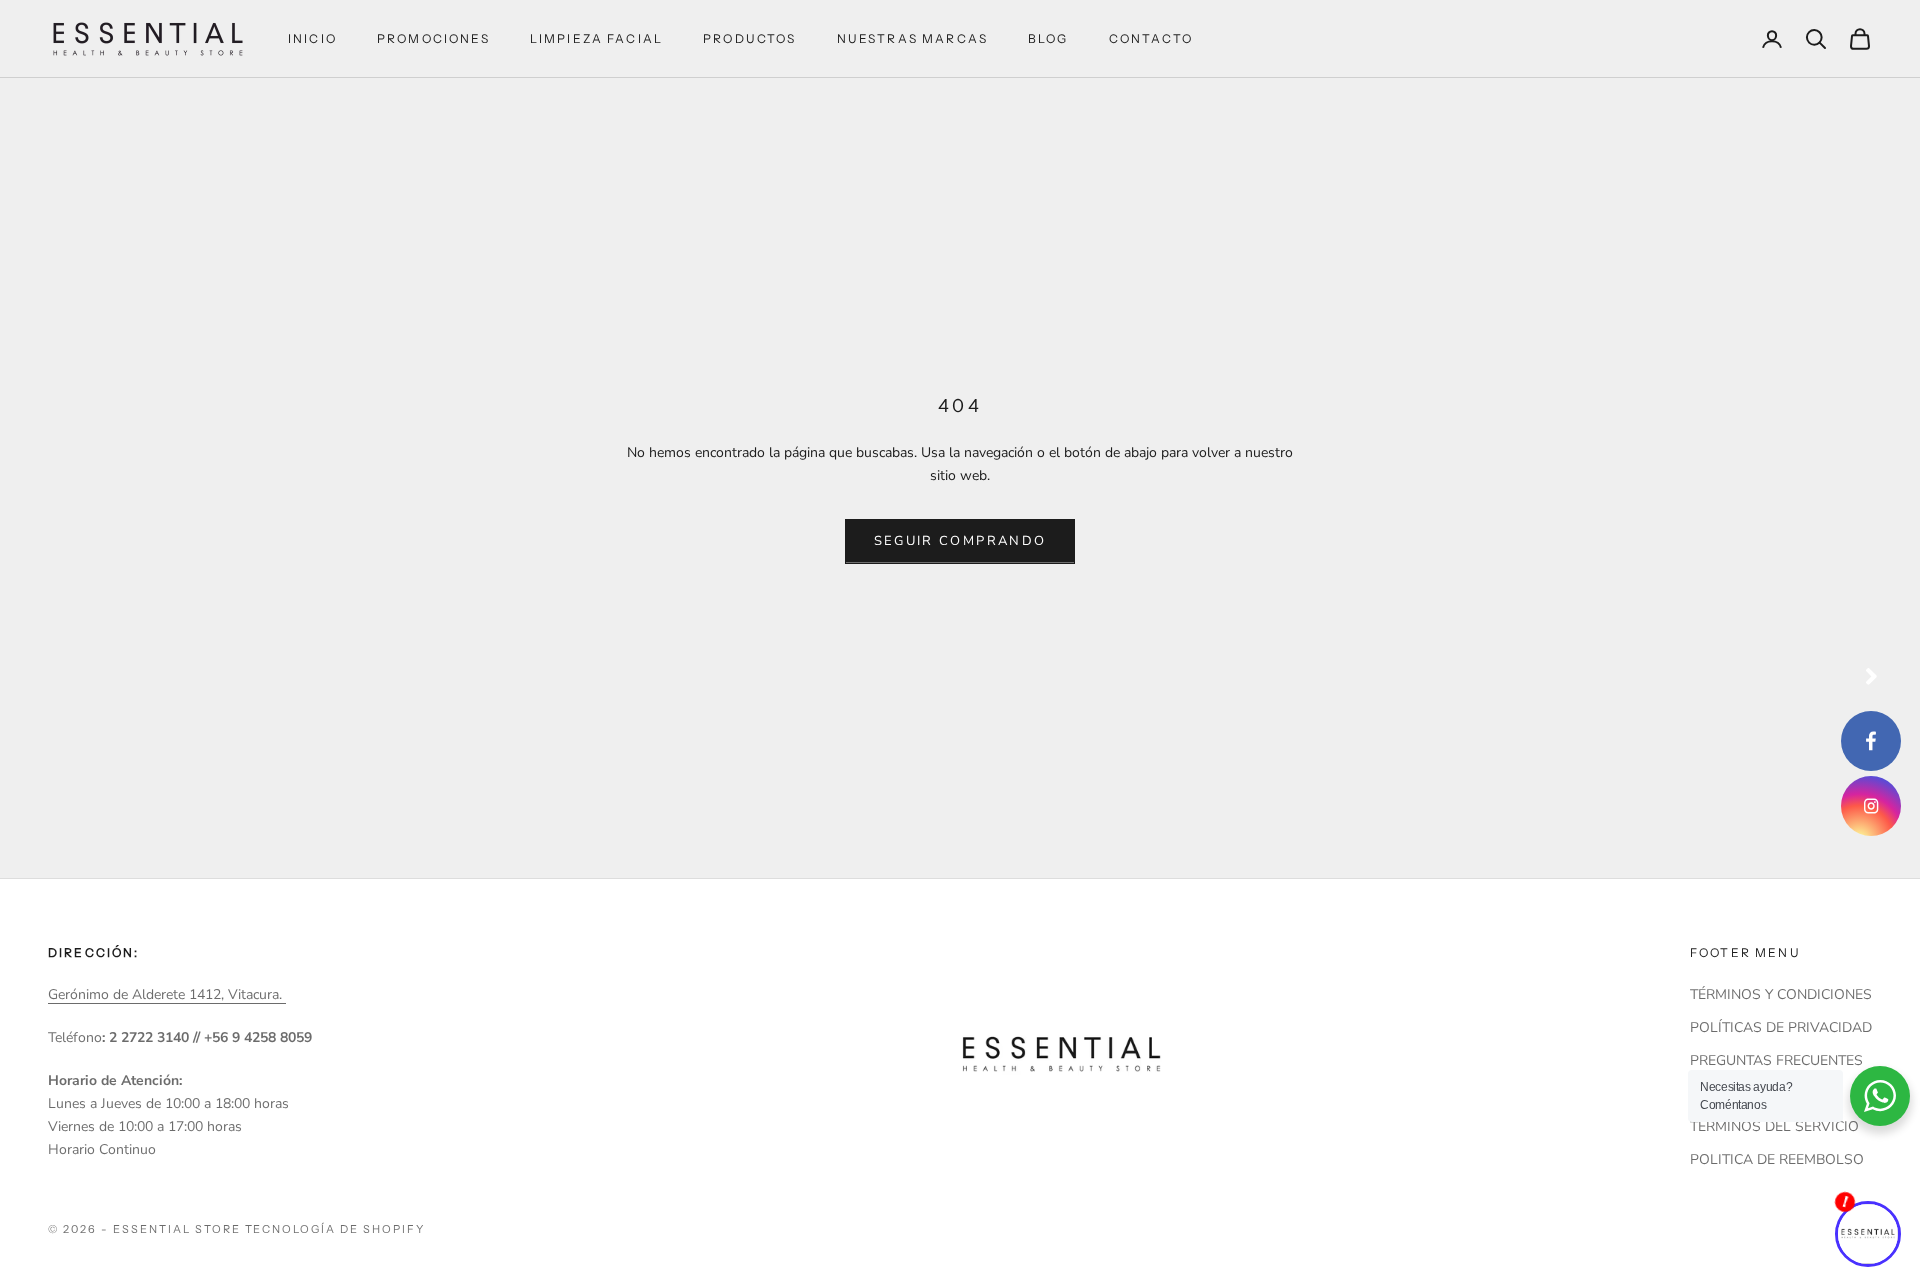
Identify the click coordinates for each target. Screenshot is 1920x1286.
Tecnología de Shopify (335, 1229)
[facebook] (1871, 741)
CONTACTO (1151, 38)
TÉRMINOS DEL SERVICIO (1774, 1126)
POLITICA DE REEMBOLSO (1777, 1159)
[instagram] (1871, 806)
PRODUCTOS (749, 38)
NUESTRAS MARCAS (912, 38)
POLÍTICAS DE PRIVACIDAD (1781, 1027)
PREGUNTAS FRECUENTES (1776, 1060)
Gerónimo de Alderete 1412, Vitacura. (167, 994)
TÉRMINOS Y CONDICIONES (1781, 994)
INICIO (312, 38)
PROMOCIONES (433, 38)
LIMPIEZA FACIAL (596, 38)
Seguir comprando (960, 541)
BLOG (1048, 38)
